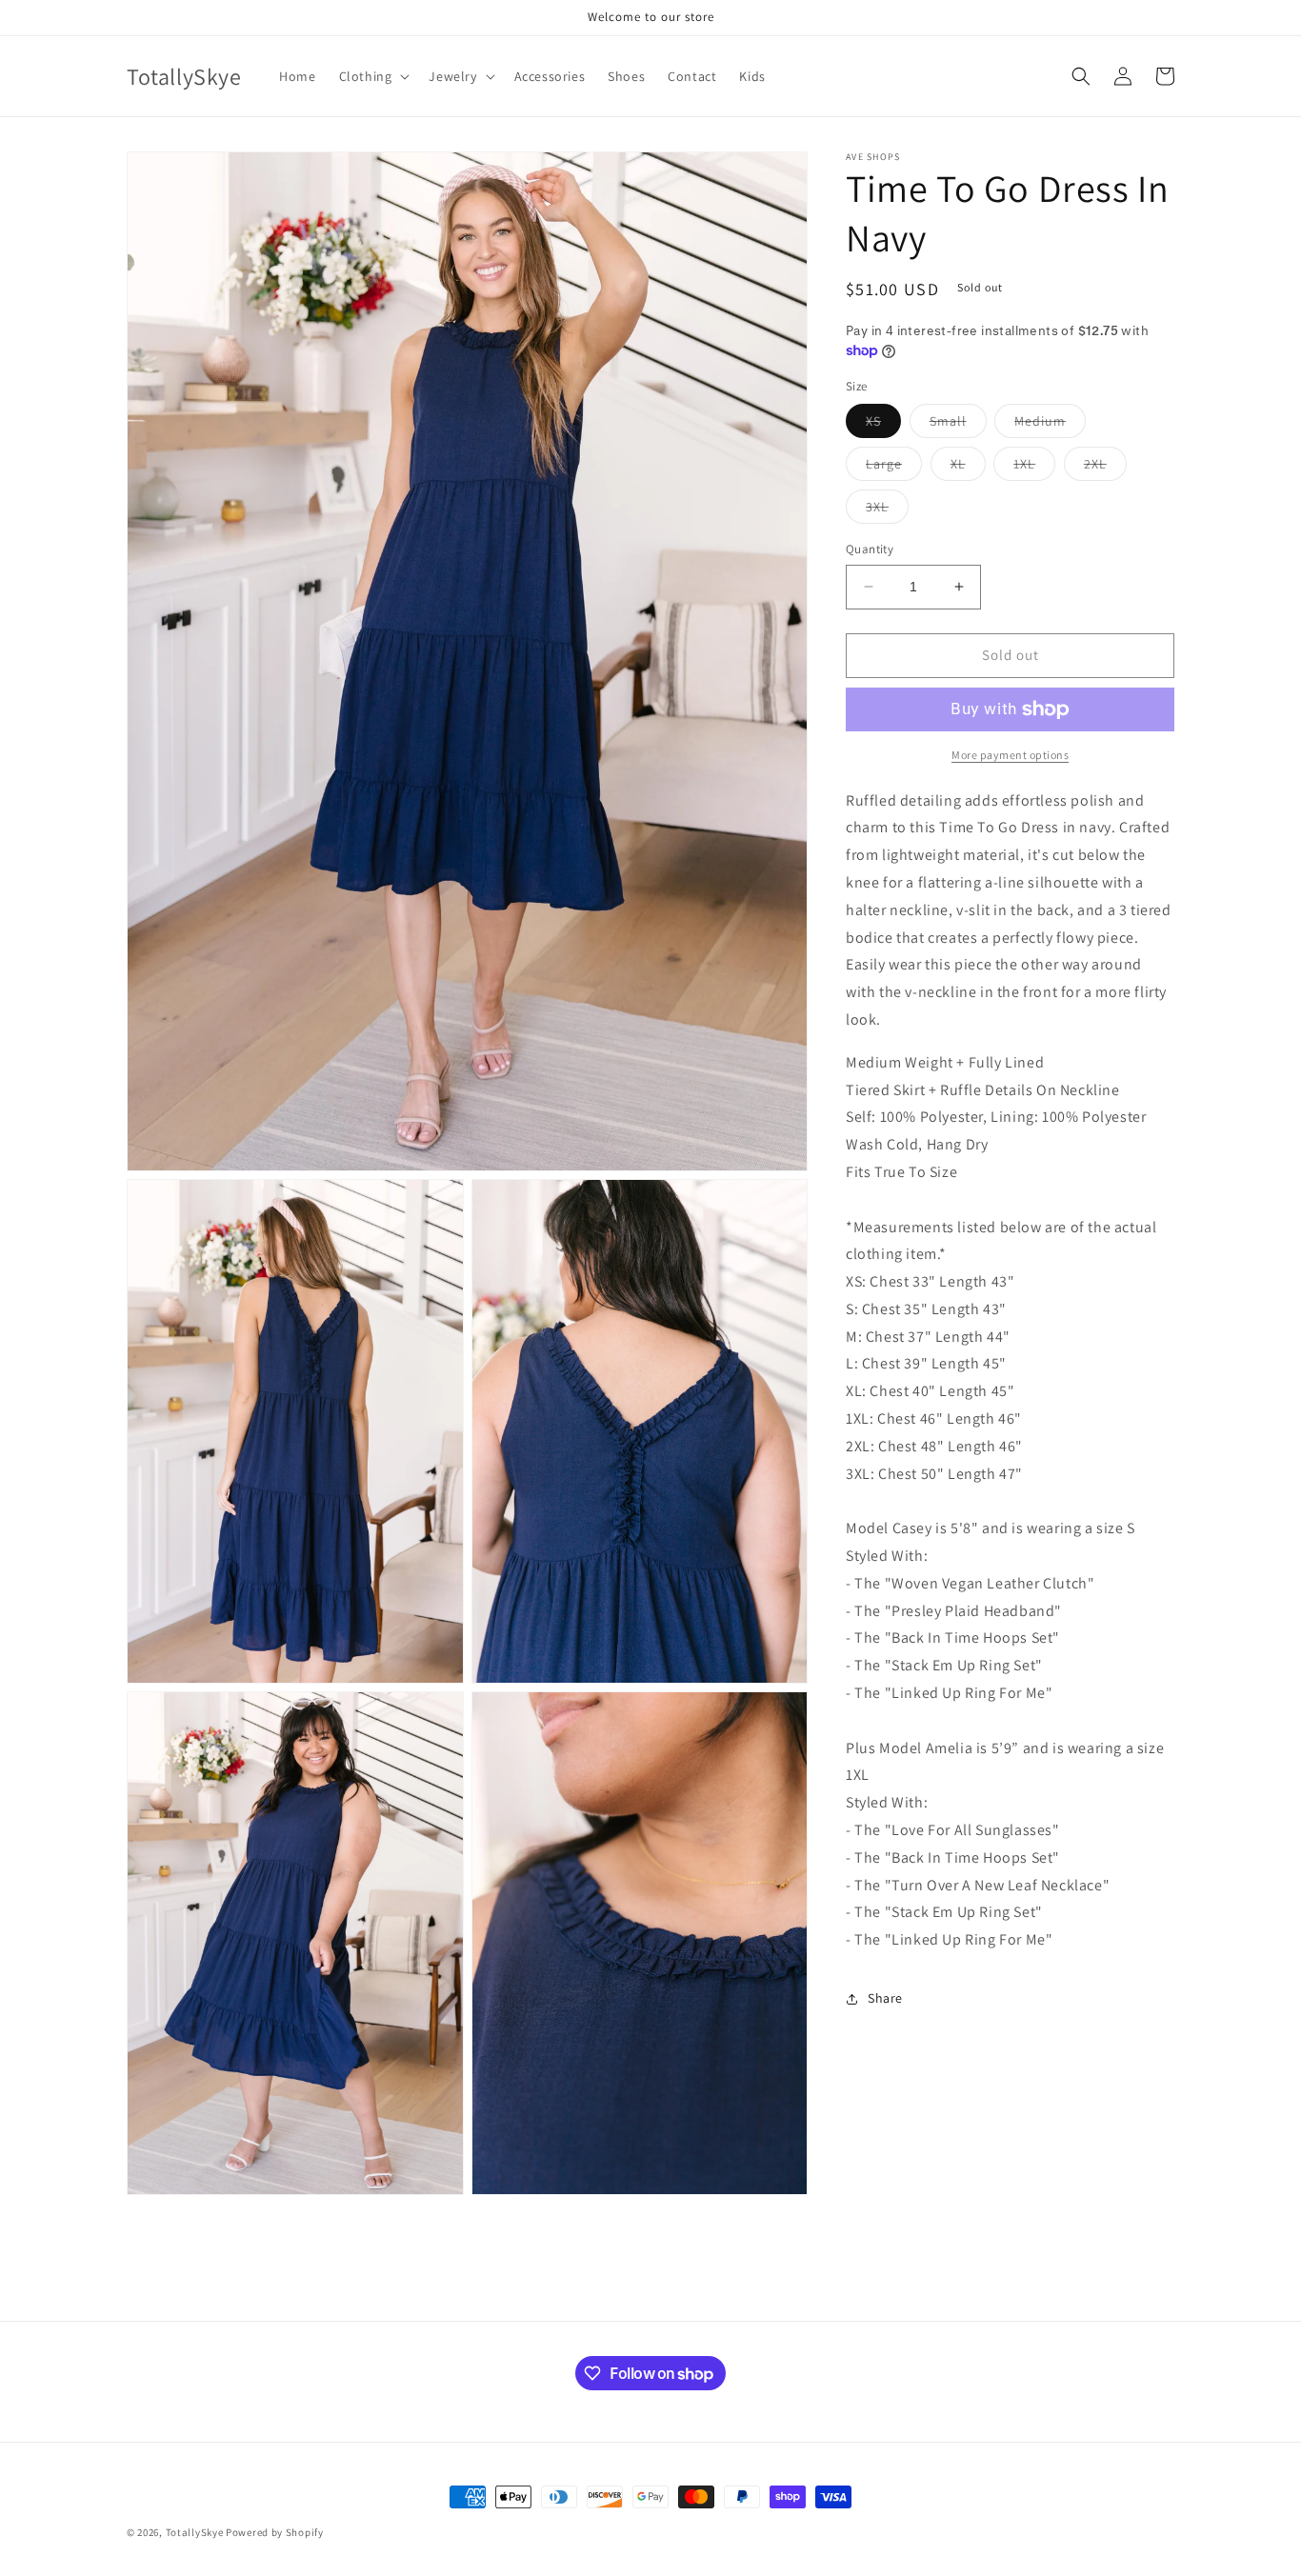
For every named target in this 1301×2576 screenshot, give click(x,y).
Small (958, 425)
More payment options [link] (1010, 755)
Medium (1050, 425)
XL (968, 468)
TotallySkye (195, 2532)
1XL (1034, 468)
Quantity (870, 549)
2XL (1105, 468)
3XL (887, 510)
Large (894, 468)
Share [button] (885, 1998)
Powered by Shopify (275, 2532)
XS (883, 425)
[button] (373, 76)
